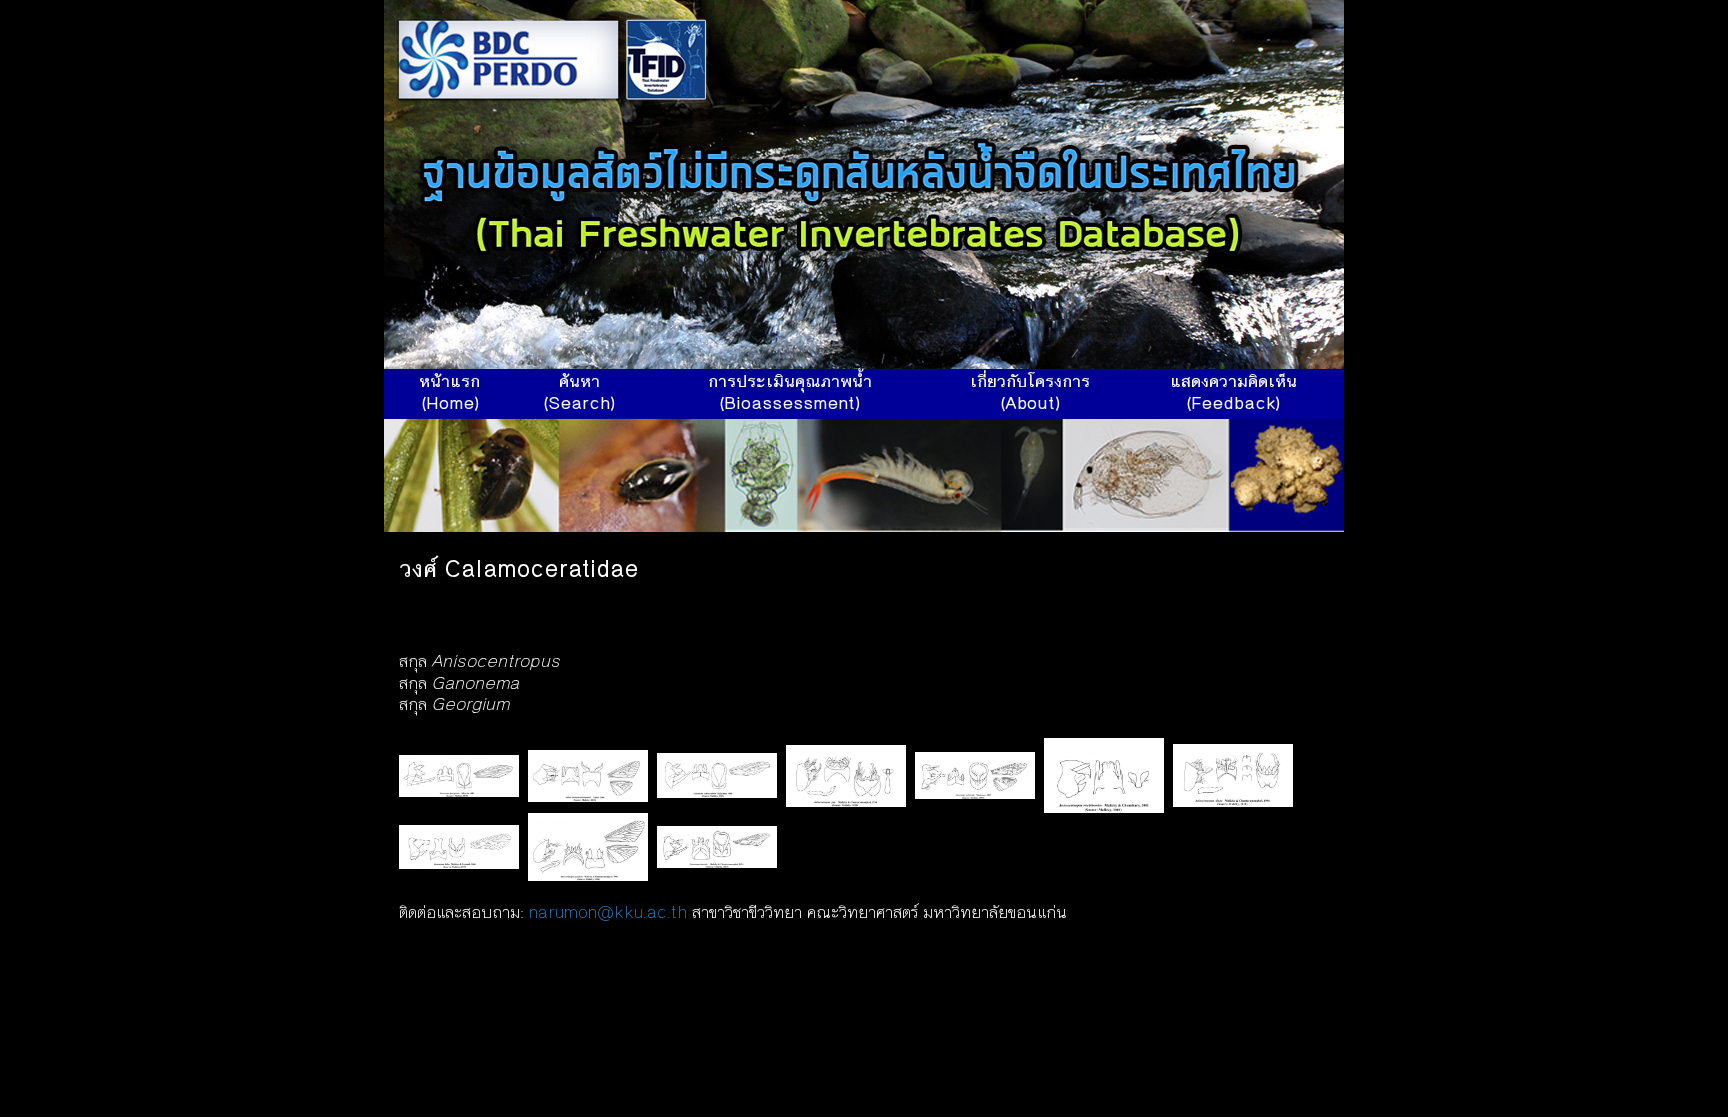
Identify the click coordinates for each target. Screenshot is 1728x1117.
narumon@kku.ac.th (608, 914)
